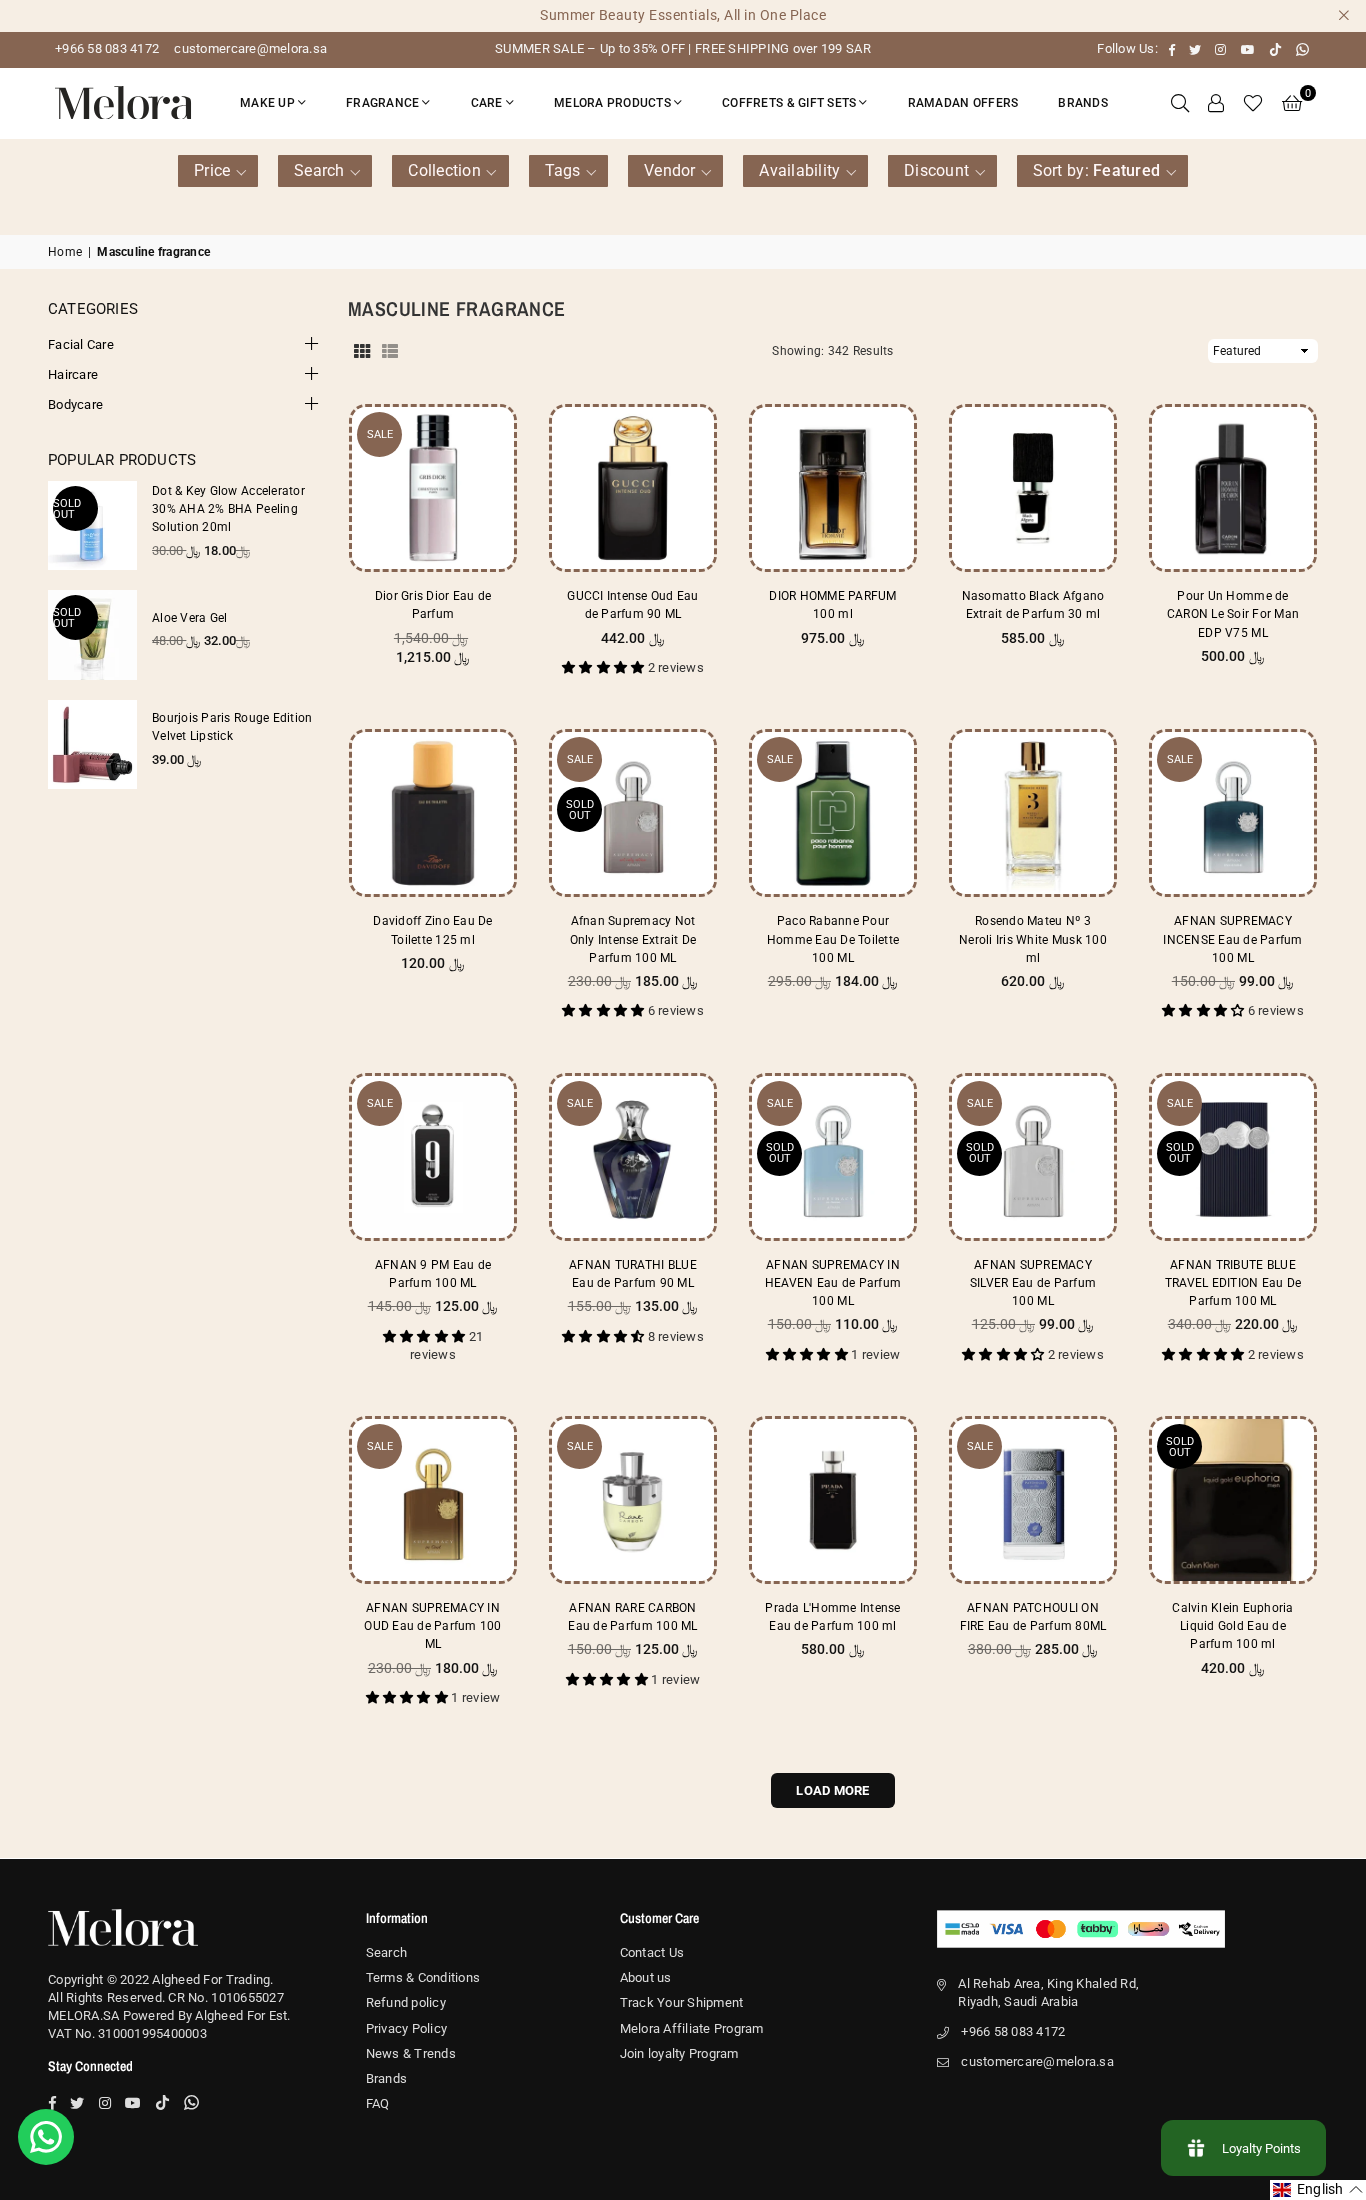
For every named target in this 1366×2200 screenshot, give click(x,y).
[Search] (1180, 103)
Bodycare (75, 404)
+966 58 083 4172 (107, 48)
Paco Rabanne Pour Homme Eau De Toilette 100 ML (833, 939)
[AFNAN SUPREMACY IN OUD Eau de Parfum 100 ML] (433, 1500)
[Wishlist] (1253, 103)
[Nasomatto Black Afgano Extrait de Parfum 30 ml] (1033, 488)
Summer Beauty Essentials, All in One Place (683, 15)
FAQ (378, 2103)
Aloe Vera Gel (189, 618)
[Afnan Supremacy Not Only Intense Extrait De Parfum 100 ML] (633, 813)
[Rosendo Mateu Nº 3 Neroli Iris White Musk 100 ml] (1033, 813)
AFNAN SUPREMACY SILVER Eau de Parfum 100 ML (1033, 1283)
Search (387, 1952)
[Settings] (1216, 103)
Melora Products (612, 103)
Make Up (267, 103)
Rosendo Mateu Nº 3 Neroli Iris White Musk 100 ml (1033, 939)
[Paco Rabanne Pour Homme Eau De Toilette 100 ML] (833, 813)
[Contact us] (46, 2137)
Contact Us (652, 1952)
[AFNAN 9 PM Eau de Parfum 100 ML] (433, 1157)
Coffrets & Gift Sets (789, 103)
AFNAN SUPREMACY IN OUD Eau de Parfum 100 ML (432, 1626)
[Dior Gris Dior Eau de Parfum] (433, 488)
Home (65, 252)
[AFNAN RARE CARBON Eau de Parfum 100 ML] (633, 1500)
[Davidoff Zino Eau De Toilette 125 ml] (433, 813)
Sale (380, 434)
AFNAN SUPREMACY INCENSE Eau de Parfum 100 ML (1232, 939)
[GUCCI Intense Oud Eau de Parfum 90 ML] (633, 488)
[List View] (390, 351)
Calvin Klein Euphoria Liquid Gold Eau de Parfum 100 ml (1232, 1626)
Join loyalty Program (679, 2053)
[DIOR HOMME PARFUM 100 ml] (833, 488)
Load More (832, 1790)
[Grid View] (362, 351)
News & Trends (411, 2053)
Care (487, 103)
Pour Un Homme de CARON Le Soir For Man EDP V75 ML (1233, 614)
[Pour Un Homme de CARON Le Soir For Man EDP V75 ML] (1233, 488)
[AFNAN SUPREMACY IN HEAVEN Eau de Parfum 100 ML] (833, 1157)
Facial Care (81, 344)
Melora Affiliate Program (692, 2028)
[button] (1292, 103)
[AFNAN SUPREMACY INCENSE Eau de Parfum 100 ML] (1233, 813)
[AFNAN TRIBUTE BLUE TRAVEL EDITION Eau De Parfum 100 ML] (1233, 1157)
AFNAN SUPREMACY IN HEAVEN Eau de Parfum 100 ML (833, 1283)
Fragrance (382, 103)
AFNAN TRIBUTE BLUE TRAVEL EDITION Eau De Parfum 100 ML (1233, 1283)
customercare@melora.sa (249, 48)
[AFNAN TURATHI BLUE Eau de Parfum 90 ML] (633, 1157)
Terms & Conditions (423, 1977)
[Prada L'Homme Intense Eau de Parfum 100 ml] (833, 1500)
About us (646, 1977)
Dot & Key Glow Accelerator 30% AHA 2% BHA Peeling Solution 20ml (228, 509)
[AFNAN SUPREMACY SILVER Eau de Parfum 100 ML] (1033, 1157)
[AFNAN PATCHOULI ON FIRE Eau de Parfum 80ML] (1033, 1500)
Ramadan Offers (963, 103)
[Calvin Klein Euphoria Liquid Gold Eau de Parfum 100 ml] (1233, 1500)
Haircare (73, 374)
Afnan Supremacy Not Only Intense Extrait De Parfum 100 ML (633, 939)
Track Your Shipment (682, 2002)
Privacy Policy (407, 2028)
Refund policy (406, 2002)
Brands (1083, 103)
